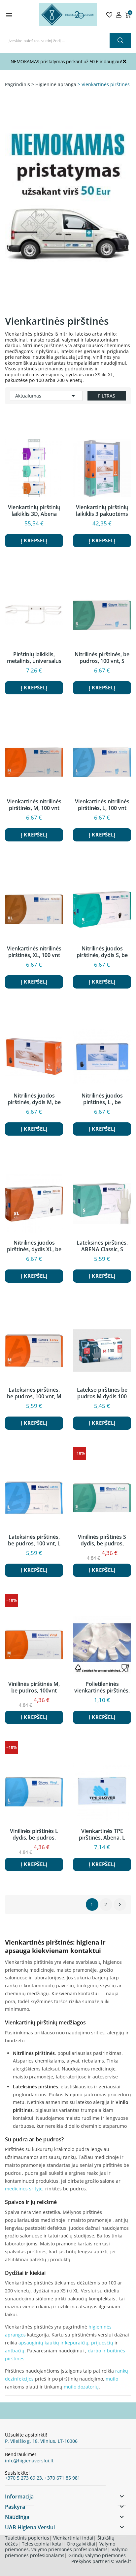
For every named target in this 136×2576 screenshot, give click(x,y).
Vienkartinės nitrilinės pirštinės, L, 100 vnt (102, 805)
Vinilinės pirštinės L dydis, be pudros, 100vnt (34, 1834)
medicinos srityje (24, 2189)
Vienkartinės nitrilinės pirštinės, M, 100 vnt (34, 805)
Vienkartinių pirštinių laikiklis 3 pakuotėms (102, 510)
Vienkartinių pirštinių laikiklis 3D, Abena (34, 510)
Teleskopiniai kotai (42, 2544)
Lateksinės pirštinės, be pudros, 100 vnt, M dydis (34, 1393)
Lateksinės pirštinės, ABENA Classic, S (102, 1246)
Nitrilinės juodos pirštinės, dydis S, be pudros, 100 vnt (102, 952)
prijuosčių (102, 2343)
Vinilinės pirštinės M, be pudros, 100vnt (34, 1687)
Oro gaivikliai (81, 2544)
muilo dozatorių (81, 2387)
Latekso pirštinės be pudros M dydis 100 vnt (102, 1393)
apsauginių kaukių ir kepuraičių (53, 2343)
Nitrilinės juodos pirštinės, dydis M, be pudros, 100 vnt (34, 1099)
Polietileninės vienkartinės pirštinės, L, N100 (102, 1687)
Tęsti (120, 1905)
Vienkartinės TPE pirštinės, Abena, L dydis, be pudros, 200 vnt (102, 1834)
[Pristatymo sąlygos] (68, 212)
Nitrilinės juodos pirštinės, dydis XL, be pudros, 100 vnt (34, 1246)
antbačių (15, 2351)
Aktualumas (46, 396)
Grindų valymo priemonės (97, 2555)
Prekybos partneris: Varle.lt (101, 2561)
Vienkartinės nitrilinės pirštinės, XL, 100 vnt (34, 952)
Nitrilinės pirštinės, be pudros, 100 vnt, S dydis (102, 658)
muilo (112, 2379)
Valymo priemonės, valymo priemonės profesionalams (60, 2547)
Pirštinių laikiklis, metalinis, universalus (34, 658)
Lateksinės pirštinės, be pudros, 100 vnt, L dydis (34, 1540)
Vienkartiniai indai (73, 2538)
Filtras (107, 396)
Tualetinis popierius (27, 2538)
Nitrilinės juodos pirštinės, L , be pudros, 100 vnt (102, 1099)
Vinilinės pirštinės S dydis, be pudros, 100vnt (102, 1540)
